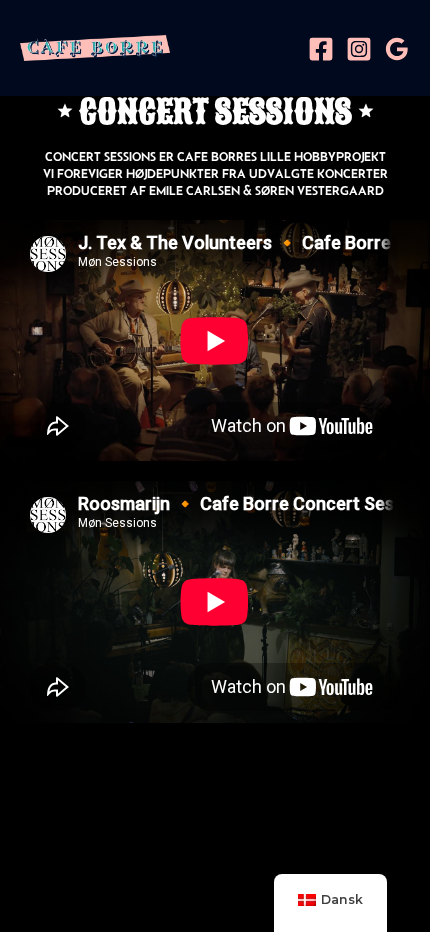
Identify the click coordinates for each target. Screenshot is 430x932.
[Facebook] (321, 49)
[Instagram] (359, 49)
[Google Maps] (397, 49)
